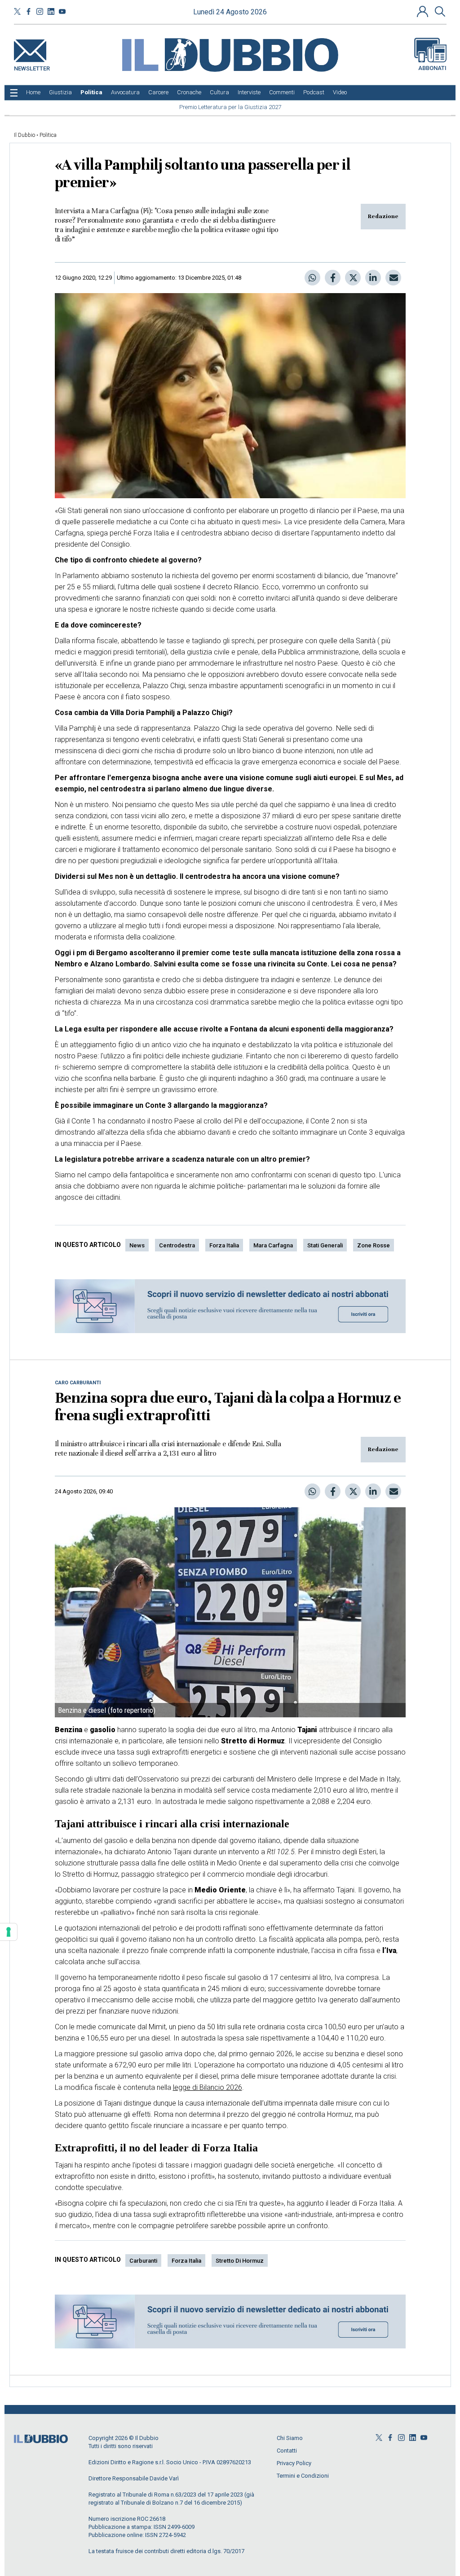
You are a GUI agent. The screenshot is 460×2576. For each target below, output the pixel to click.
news (137, 1245)
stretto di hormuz (240, 2261)
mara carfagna (273, 1245)
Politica (48, 135)
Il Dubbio (24, 135)
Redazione (383, 216)
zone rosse (374, 1245)
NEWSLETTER (32, 67)
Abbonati (432, 68)
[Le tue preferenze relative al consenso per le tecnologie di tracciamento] (9, 1932)
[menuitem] (33, 92)
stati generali (325, 1245)
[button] (424, 11)
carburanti (143, 2261)
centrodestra (177, 1245)
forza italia (224, 1245)
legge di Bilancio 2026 (208, 2087)
